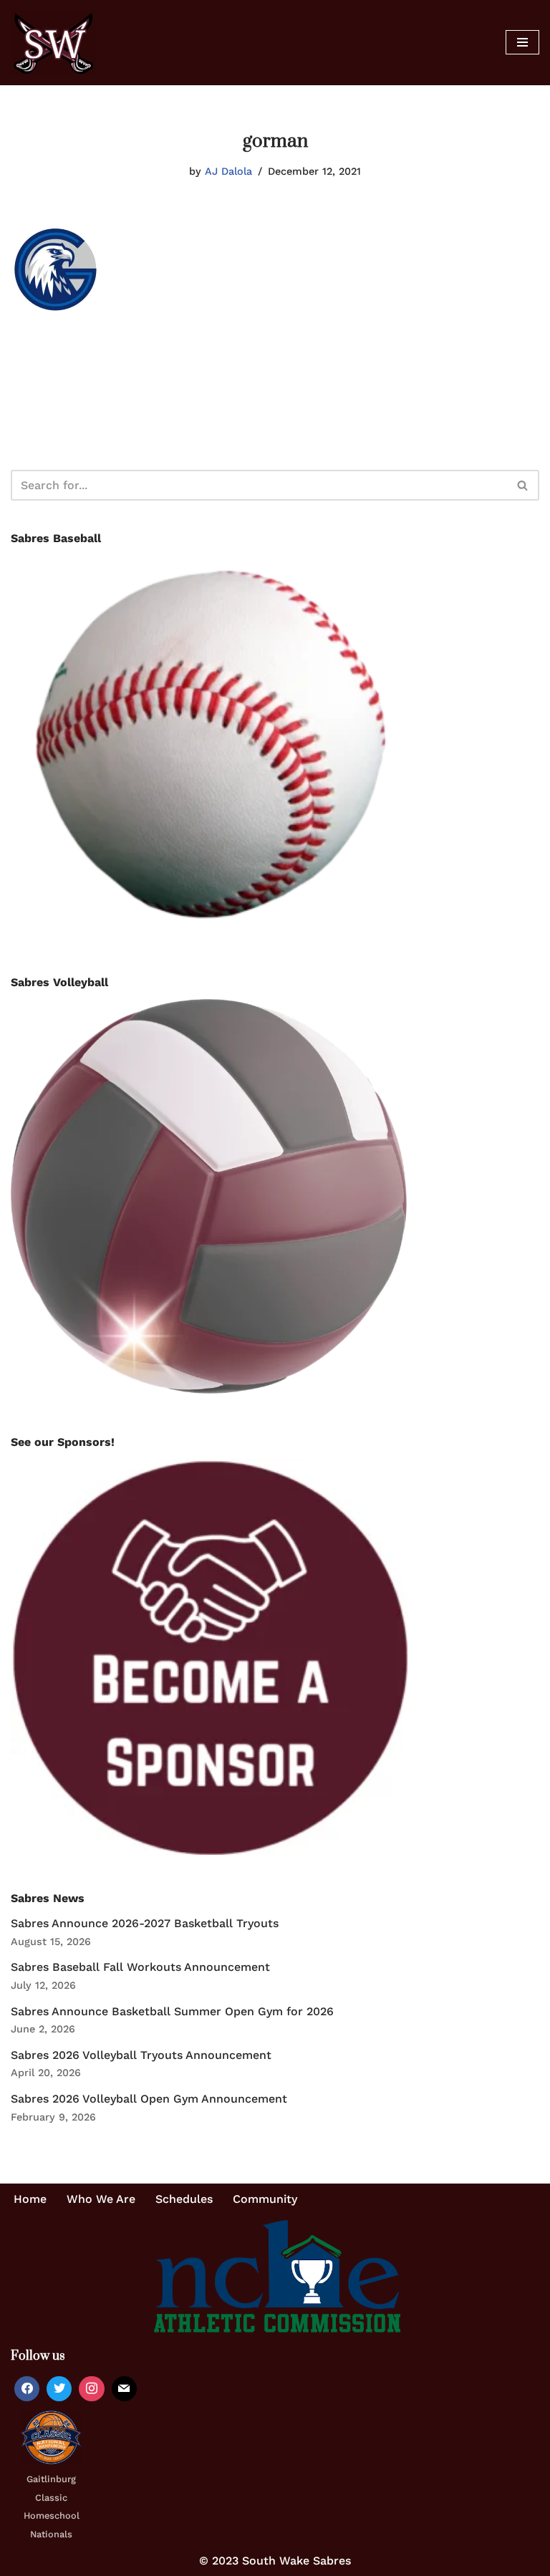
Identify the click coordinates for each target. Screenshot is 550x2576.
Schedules (184, 2199)
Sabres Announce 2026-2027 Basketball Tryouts (145, 1923)
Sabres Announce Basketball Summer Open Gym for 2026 (172, 2011)
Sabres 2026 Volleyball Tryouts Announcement (141, 2055)
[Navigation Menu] (522, 42)
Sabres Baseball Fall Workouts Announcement (140, 1967)
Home (30, 2199)
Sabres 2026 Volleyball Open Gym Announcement (149, 2099)
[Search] (523, 485)
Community (265, 2199)
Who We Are (101, 2199)
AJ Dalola (228, 171)
